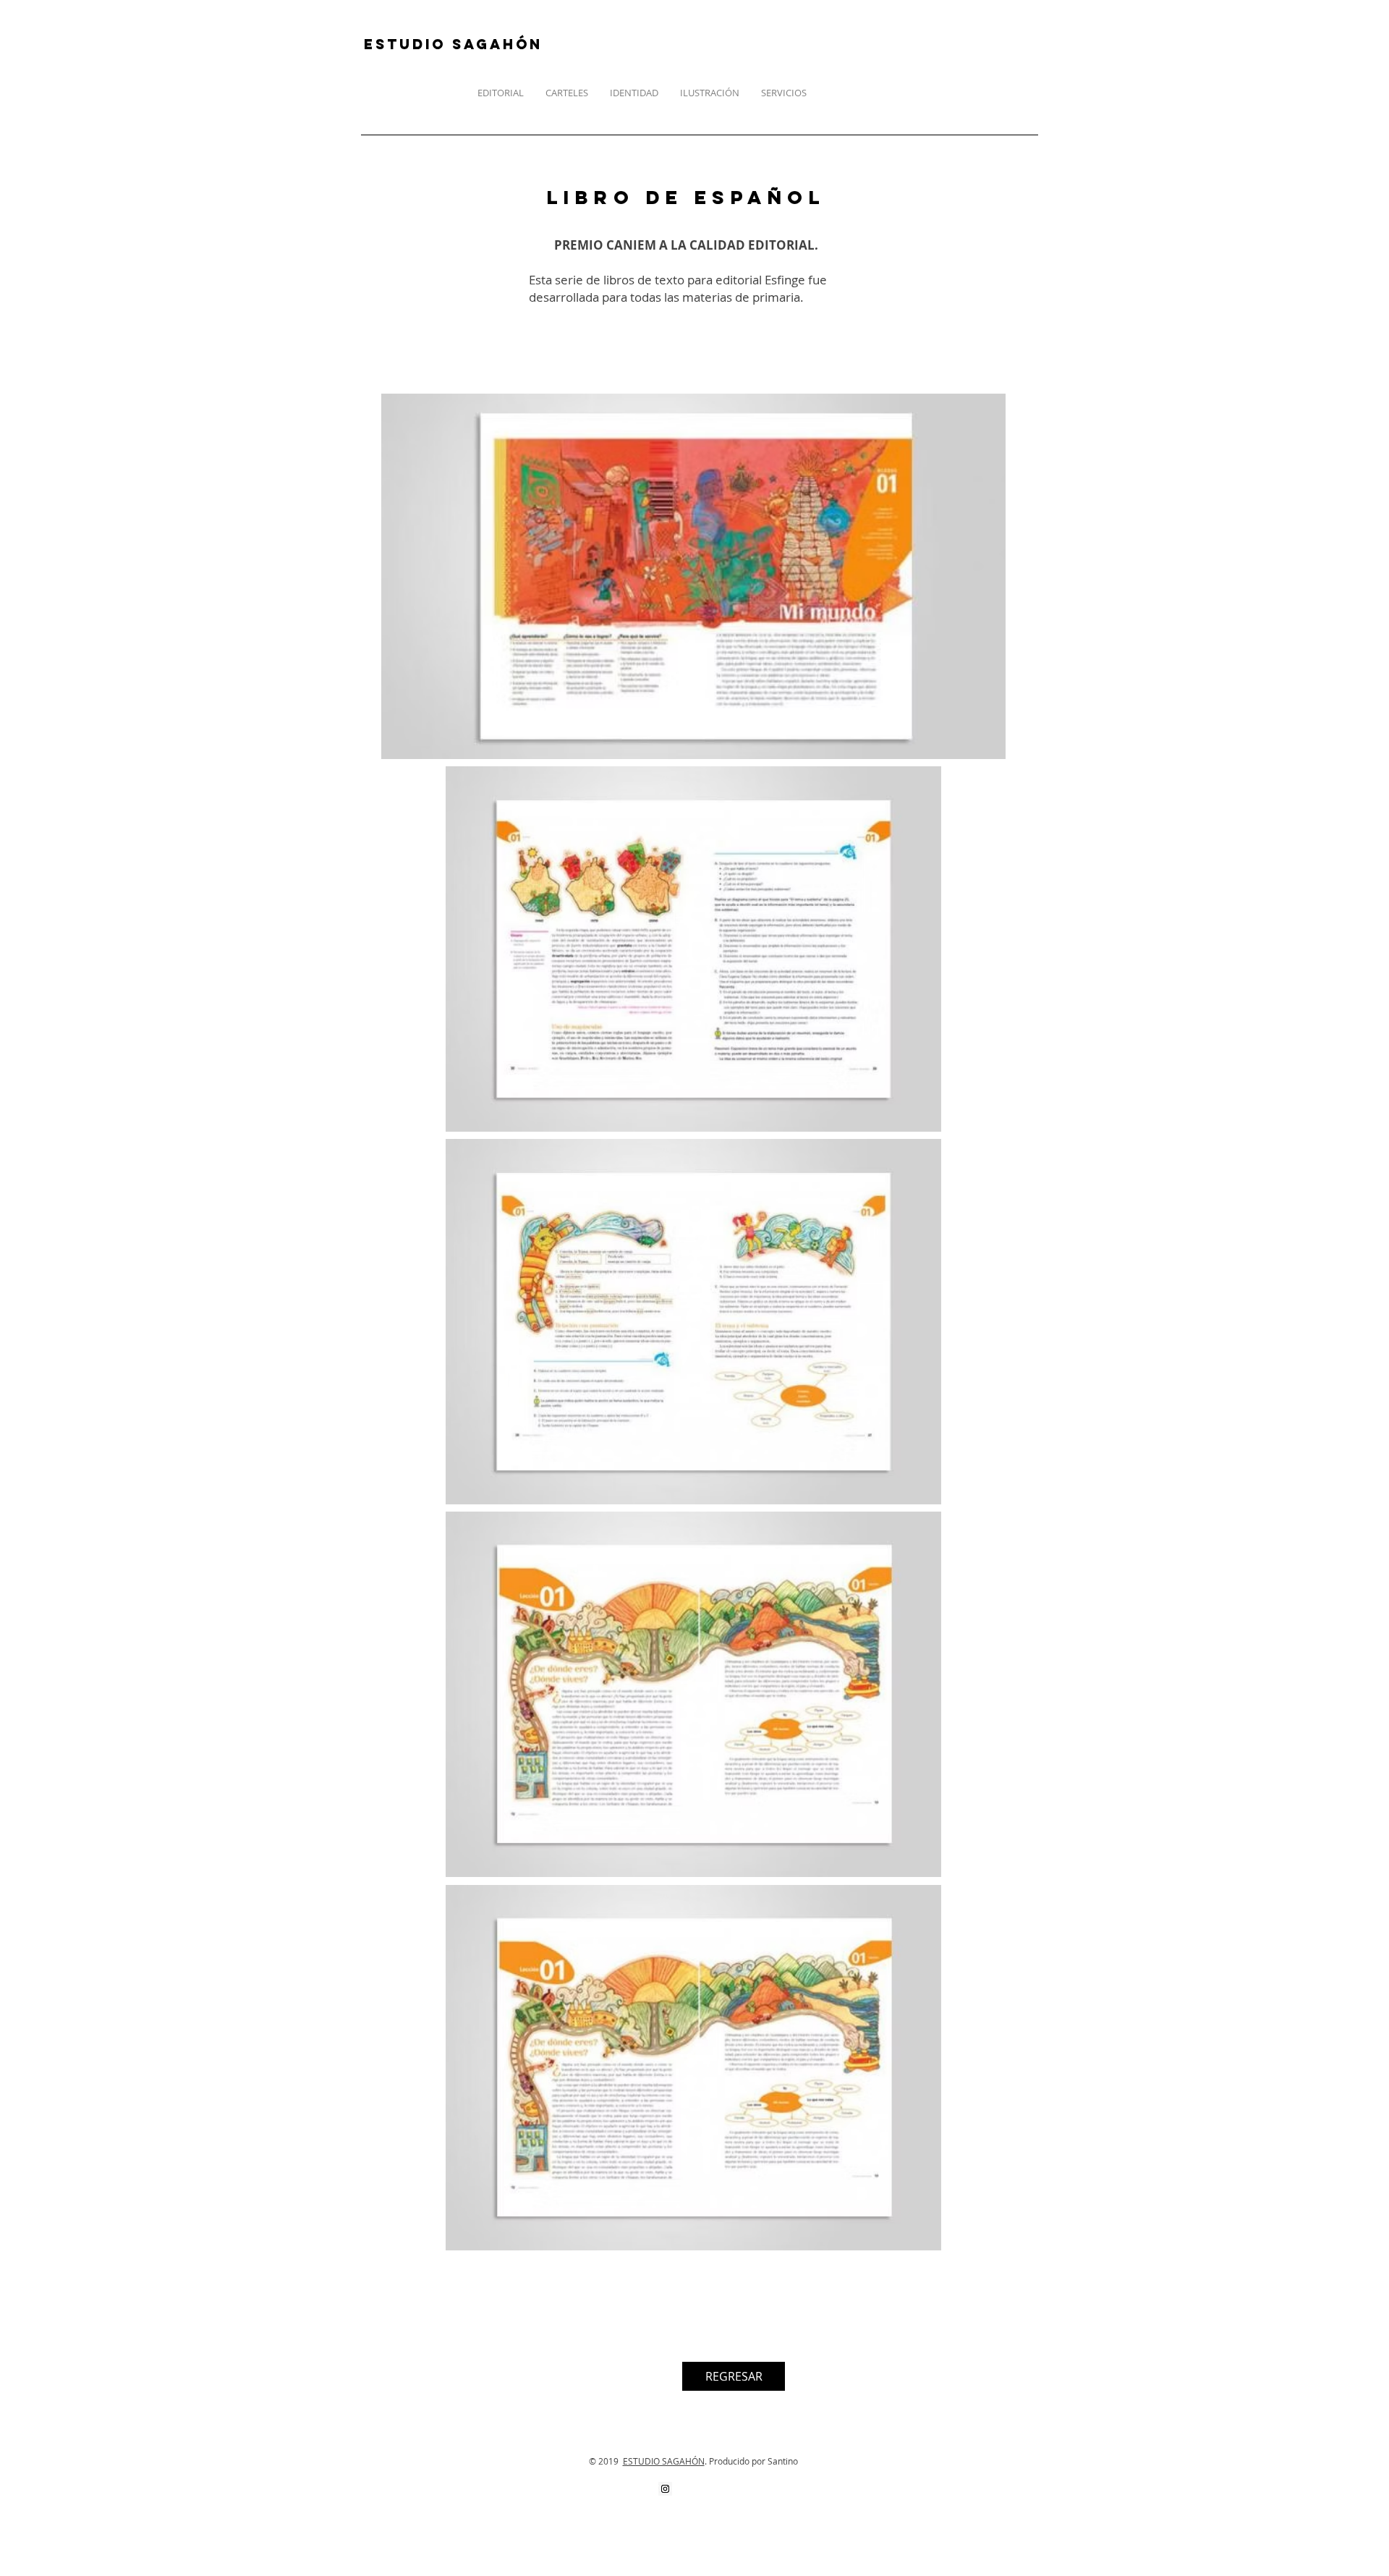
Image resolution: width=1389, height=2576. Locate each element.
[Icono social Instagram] (665, 2489)
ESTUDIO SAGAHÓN (664, 2461)
